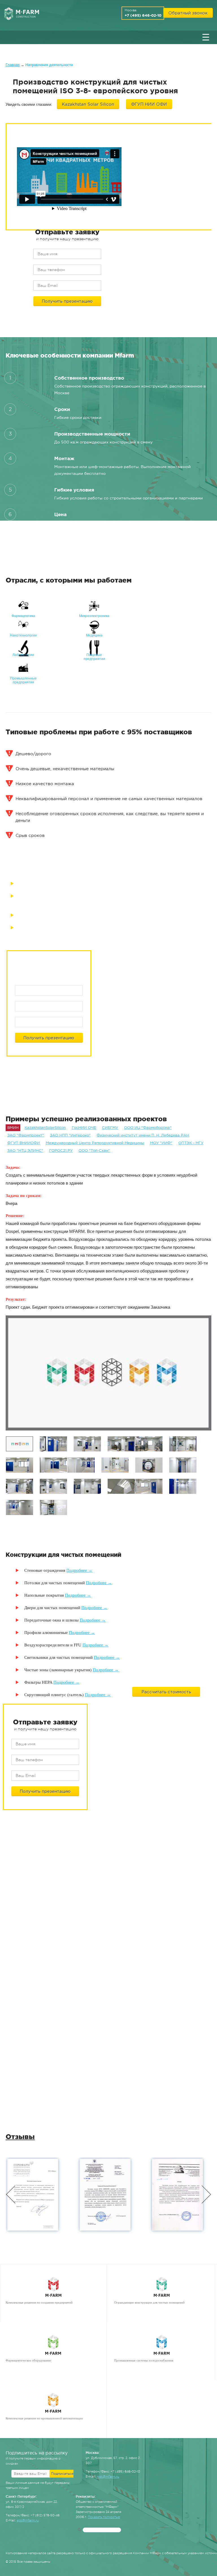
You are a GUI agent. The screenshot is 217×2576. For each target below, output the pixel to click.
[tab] (13, 1128)
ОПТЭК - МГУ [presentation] (191, 1143)
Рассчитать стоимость (166, 1692)
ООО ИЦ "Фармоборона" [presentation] (148, 1128)
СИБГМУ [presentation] (110, 1128)
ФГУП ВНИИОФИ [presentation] (24, 1143)
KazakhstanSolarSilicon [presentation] (45, 1128)
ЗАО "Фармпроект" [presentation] (26, 1135)
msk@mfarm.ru (108, 2477)
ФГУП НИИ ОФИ (149, 104)
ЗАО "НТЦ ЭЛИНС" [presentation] (25, 1150)
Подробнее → (79, 1570)
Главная (13, 65)
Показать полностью (104, 2517)
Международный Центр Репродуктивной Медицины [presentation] (95, 1143)
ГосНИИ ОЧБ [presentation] (84, 1128)
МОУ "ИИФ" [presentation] (161, 1143)
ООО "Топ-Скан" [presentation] (94, 1150)
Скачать (64, 1972)
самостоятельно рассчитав (118, 529)
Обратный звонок (188, 13)
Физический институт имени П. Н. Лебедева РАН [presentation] (143, 1135)
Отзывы (20, 2137)
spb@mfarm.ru (28, 2520)
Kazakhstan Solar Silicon (88, 104)
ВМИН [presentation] (13, 1128)
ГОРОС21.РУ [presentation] (61, 1150)
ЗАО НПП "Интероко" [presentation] (70, 1135)
